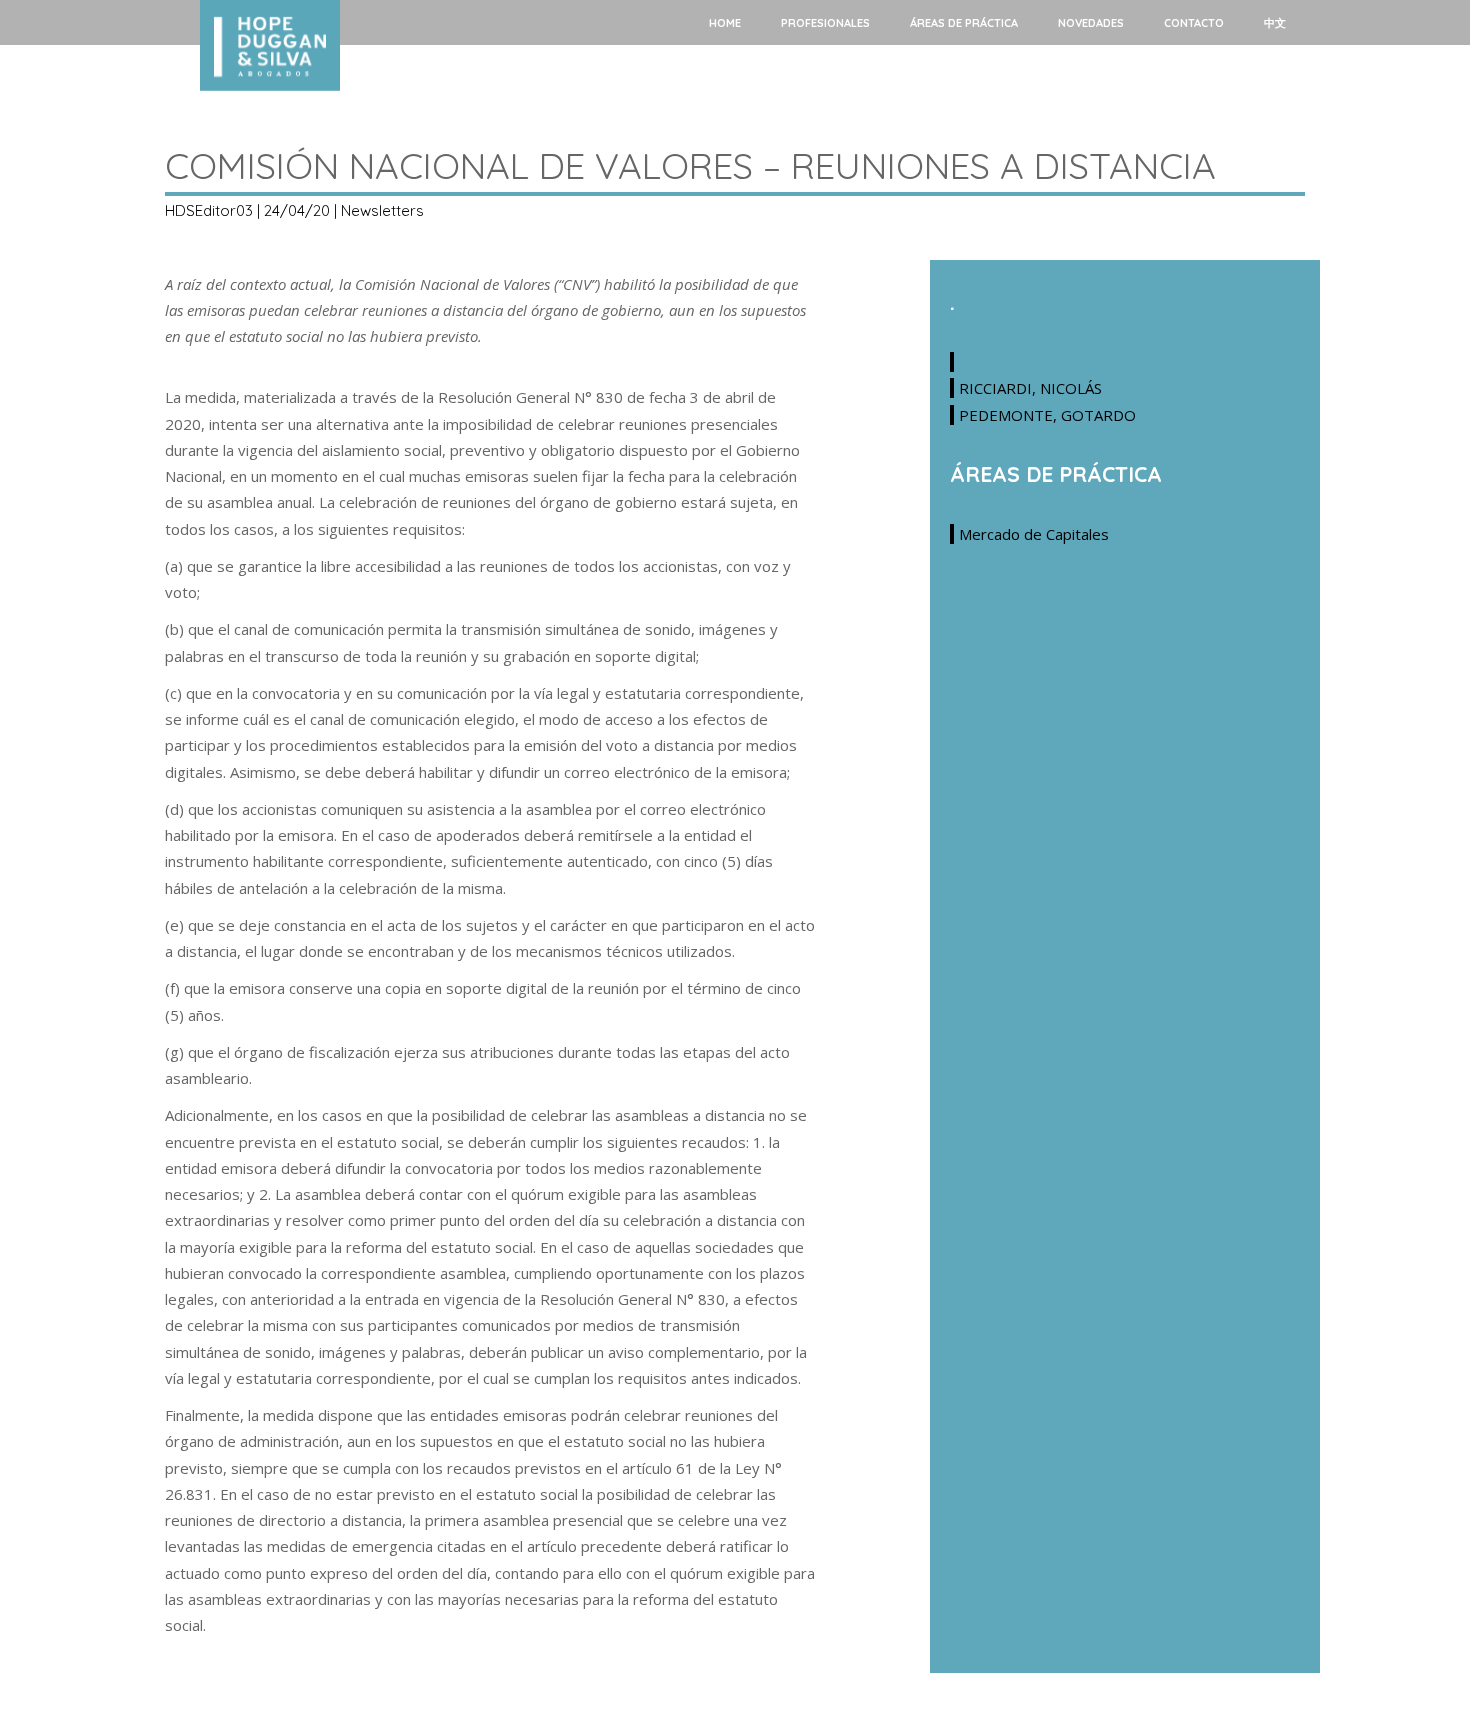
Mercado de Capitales (1034, 534)
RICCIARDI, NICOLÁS (1030, 388)
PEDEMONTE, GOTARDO (1047, 415)
